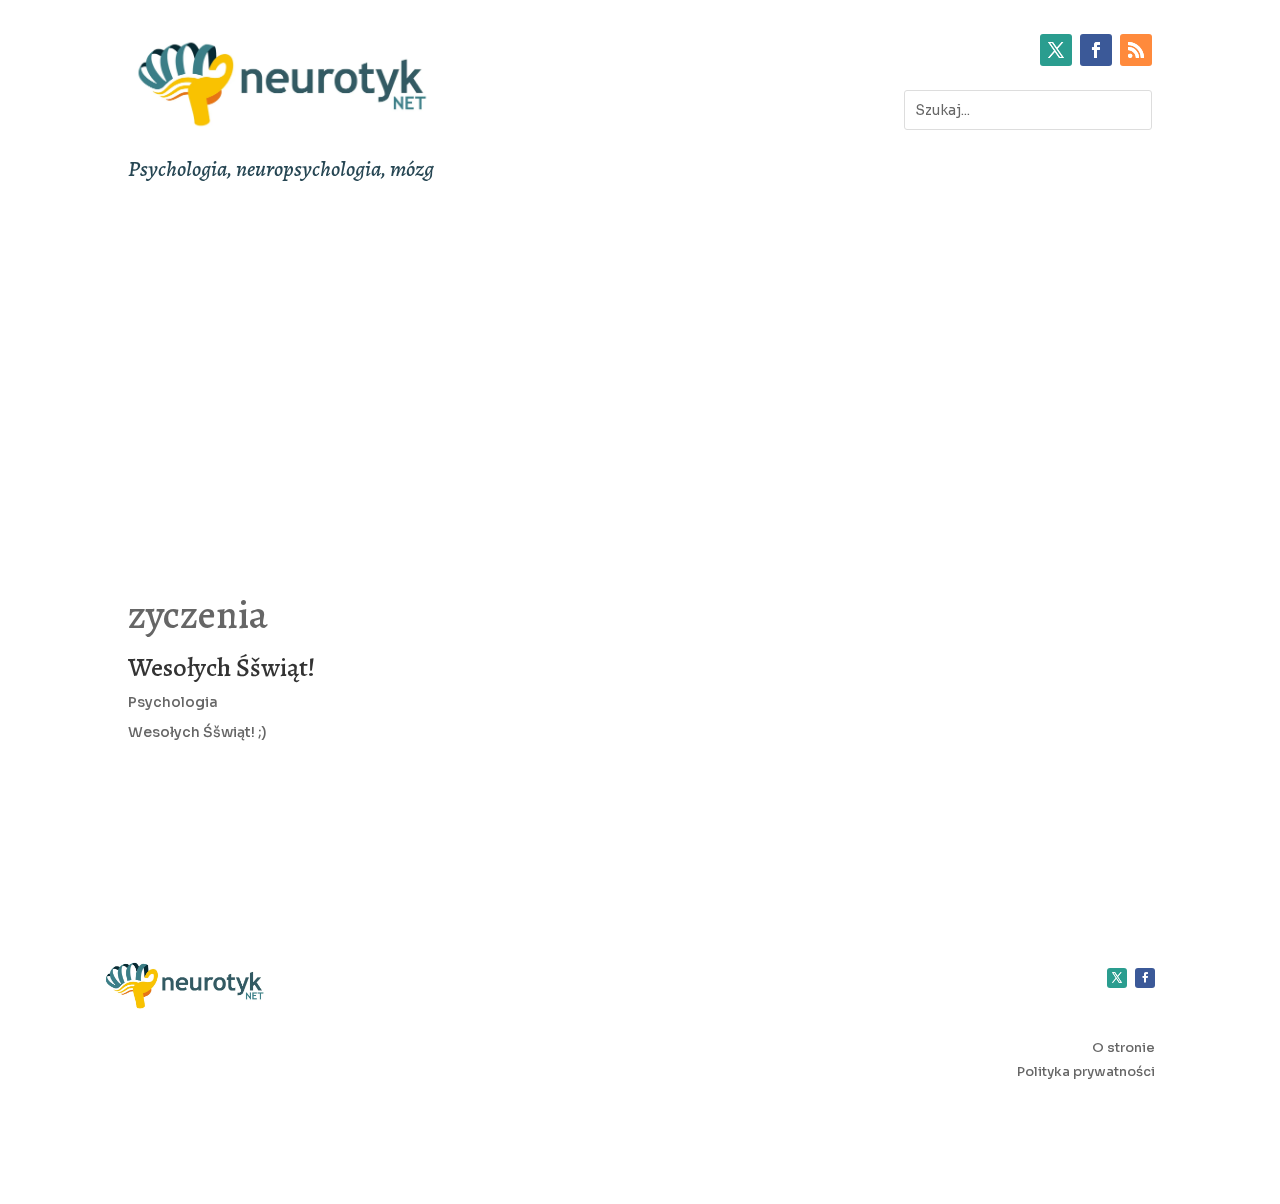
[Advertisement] (640, 376)
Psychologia (173, 702)
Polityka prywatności (1086, 1071)
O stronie (1123, 1047)
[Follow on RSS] (1136, 50)
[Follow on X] (1056, 50)
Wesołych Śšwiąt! (221, 667)
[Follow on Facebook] (1096, 50)
